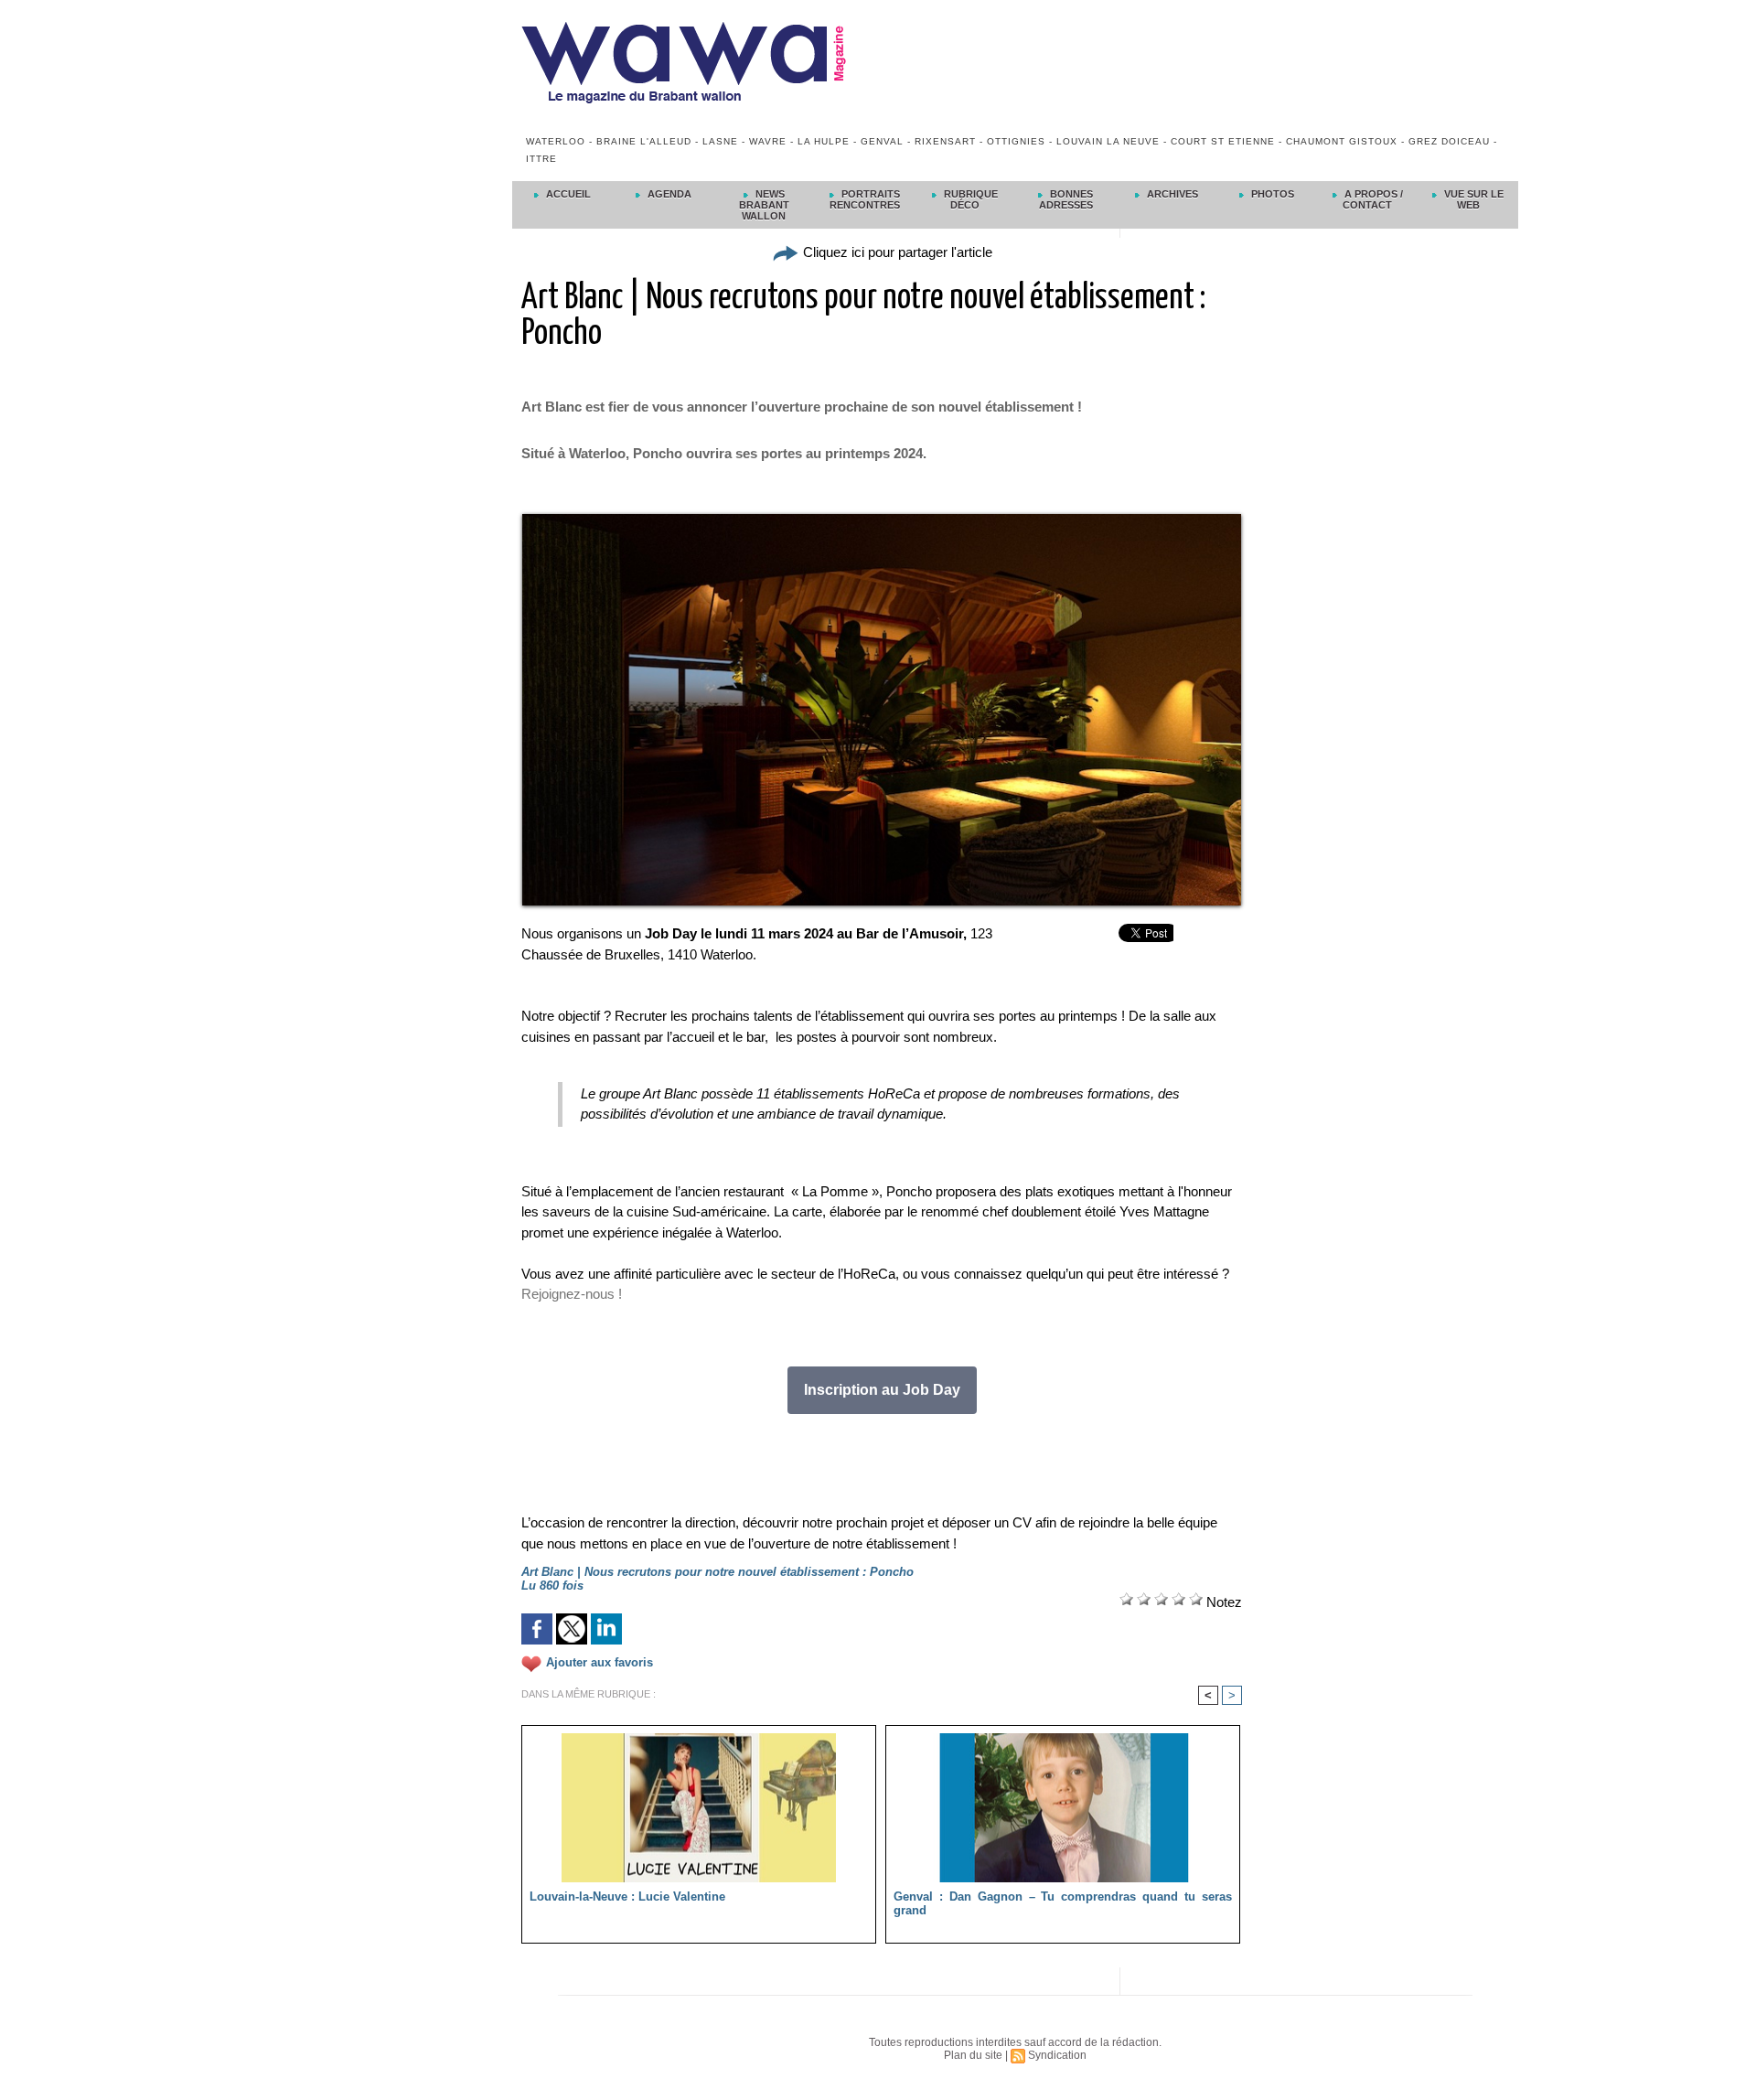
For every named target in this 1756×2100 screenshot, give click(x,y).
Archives (1171, 194)
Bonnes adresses (1066, 199)
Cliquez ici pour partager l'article (896, 252)
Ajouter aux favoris (600, 1662)
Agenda (668, 194)
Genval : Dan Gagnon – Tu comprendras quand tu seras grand (1063, 1903)
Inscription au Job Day (882, 1390)
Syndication (1057, 2055)
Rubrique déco (969, 199)
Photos (1271, 194)
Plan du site (973, 2055)
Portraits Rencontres (865, 199)
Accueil (567, 194)
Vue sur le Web (1472, 199)
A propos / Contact (1372, 199)
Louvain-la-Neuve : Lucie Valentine (627, 1896)
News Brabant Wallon (764, 205)
